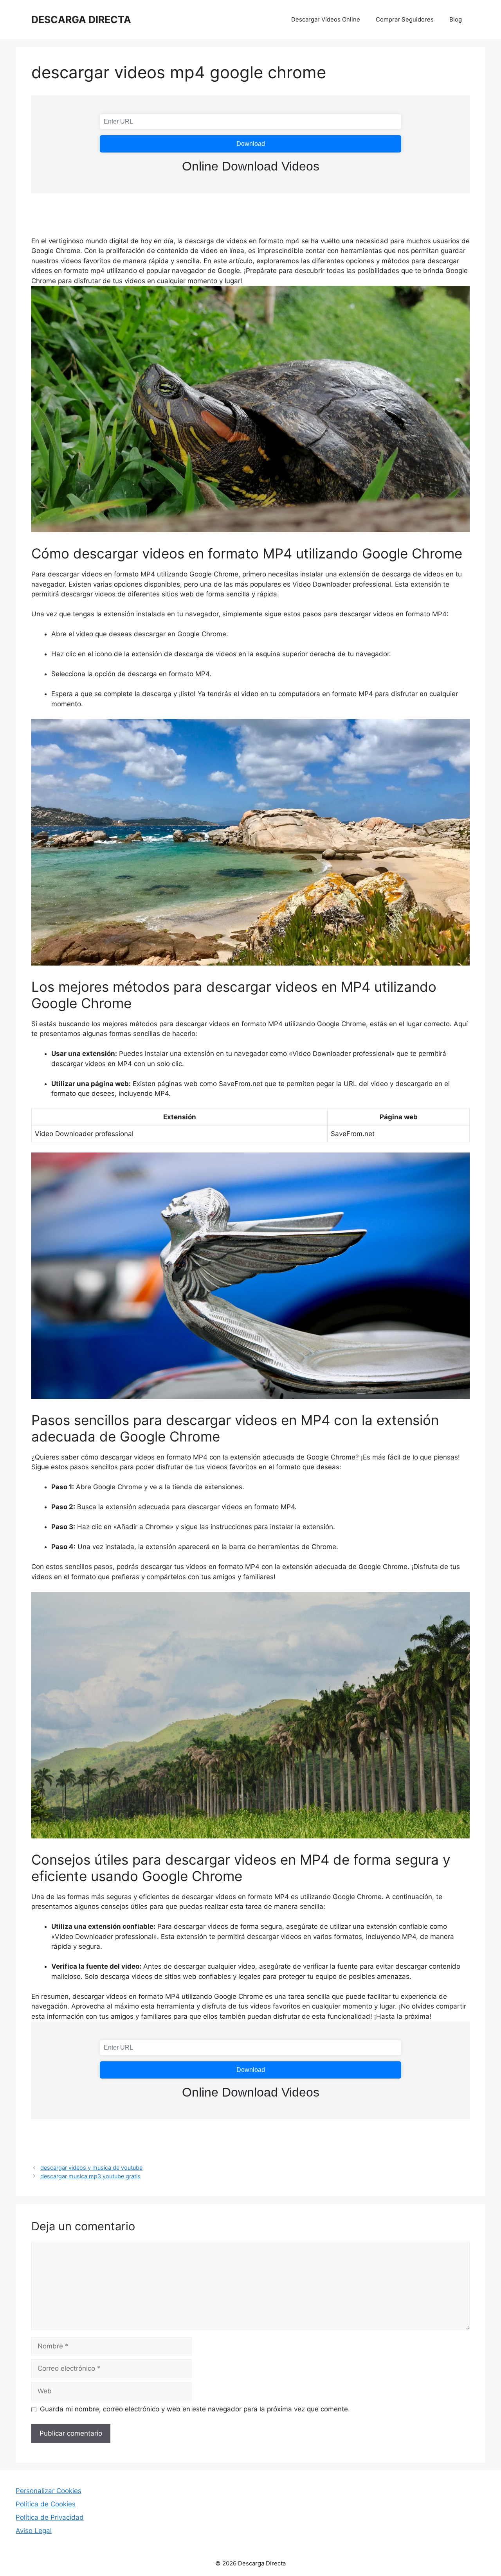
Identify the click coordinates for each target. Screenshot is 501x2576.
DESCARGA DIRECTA (81, 20)
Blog (456, 19)
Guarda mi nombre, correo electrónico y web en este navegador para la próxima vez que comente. (195, 2409)
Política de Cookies (46, 2504)
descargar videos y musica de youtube (91, 2168)
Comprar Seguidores (405, 19)
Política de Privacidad (50, 2517)
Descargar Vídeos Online (326, 19)
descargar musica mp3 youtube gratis (90, 2176)
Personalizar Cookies (49, 2491)
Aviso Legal (34, 2531)
